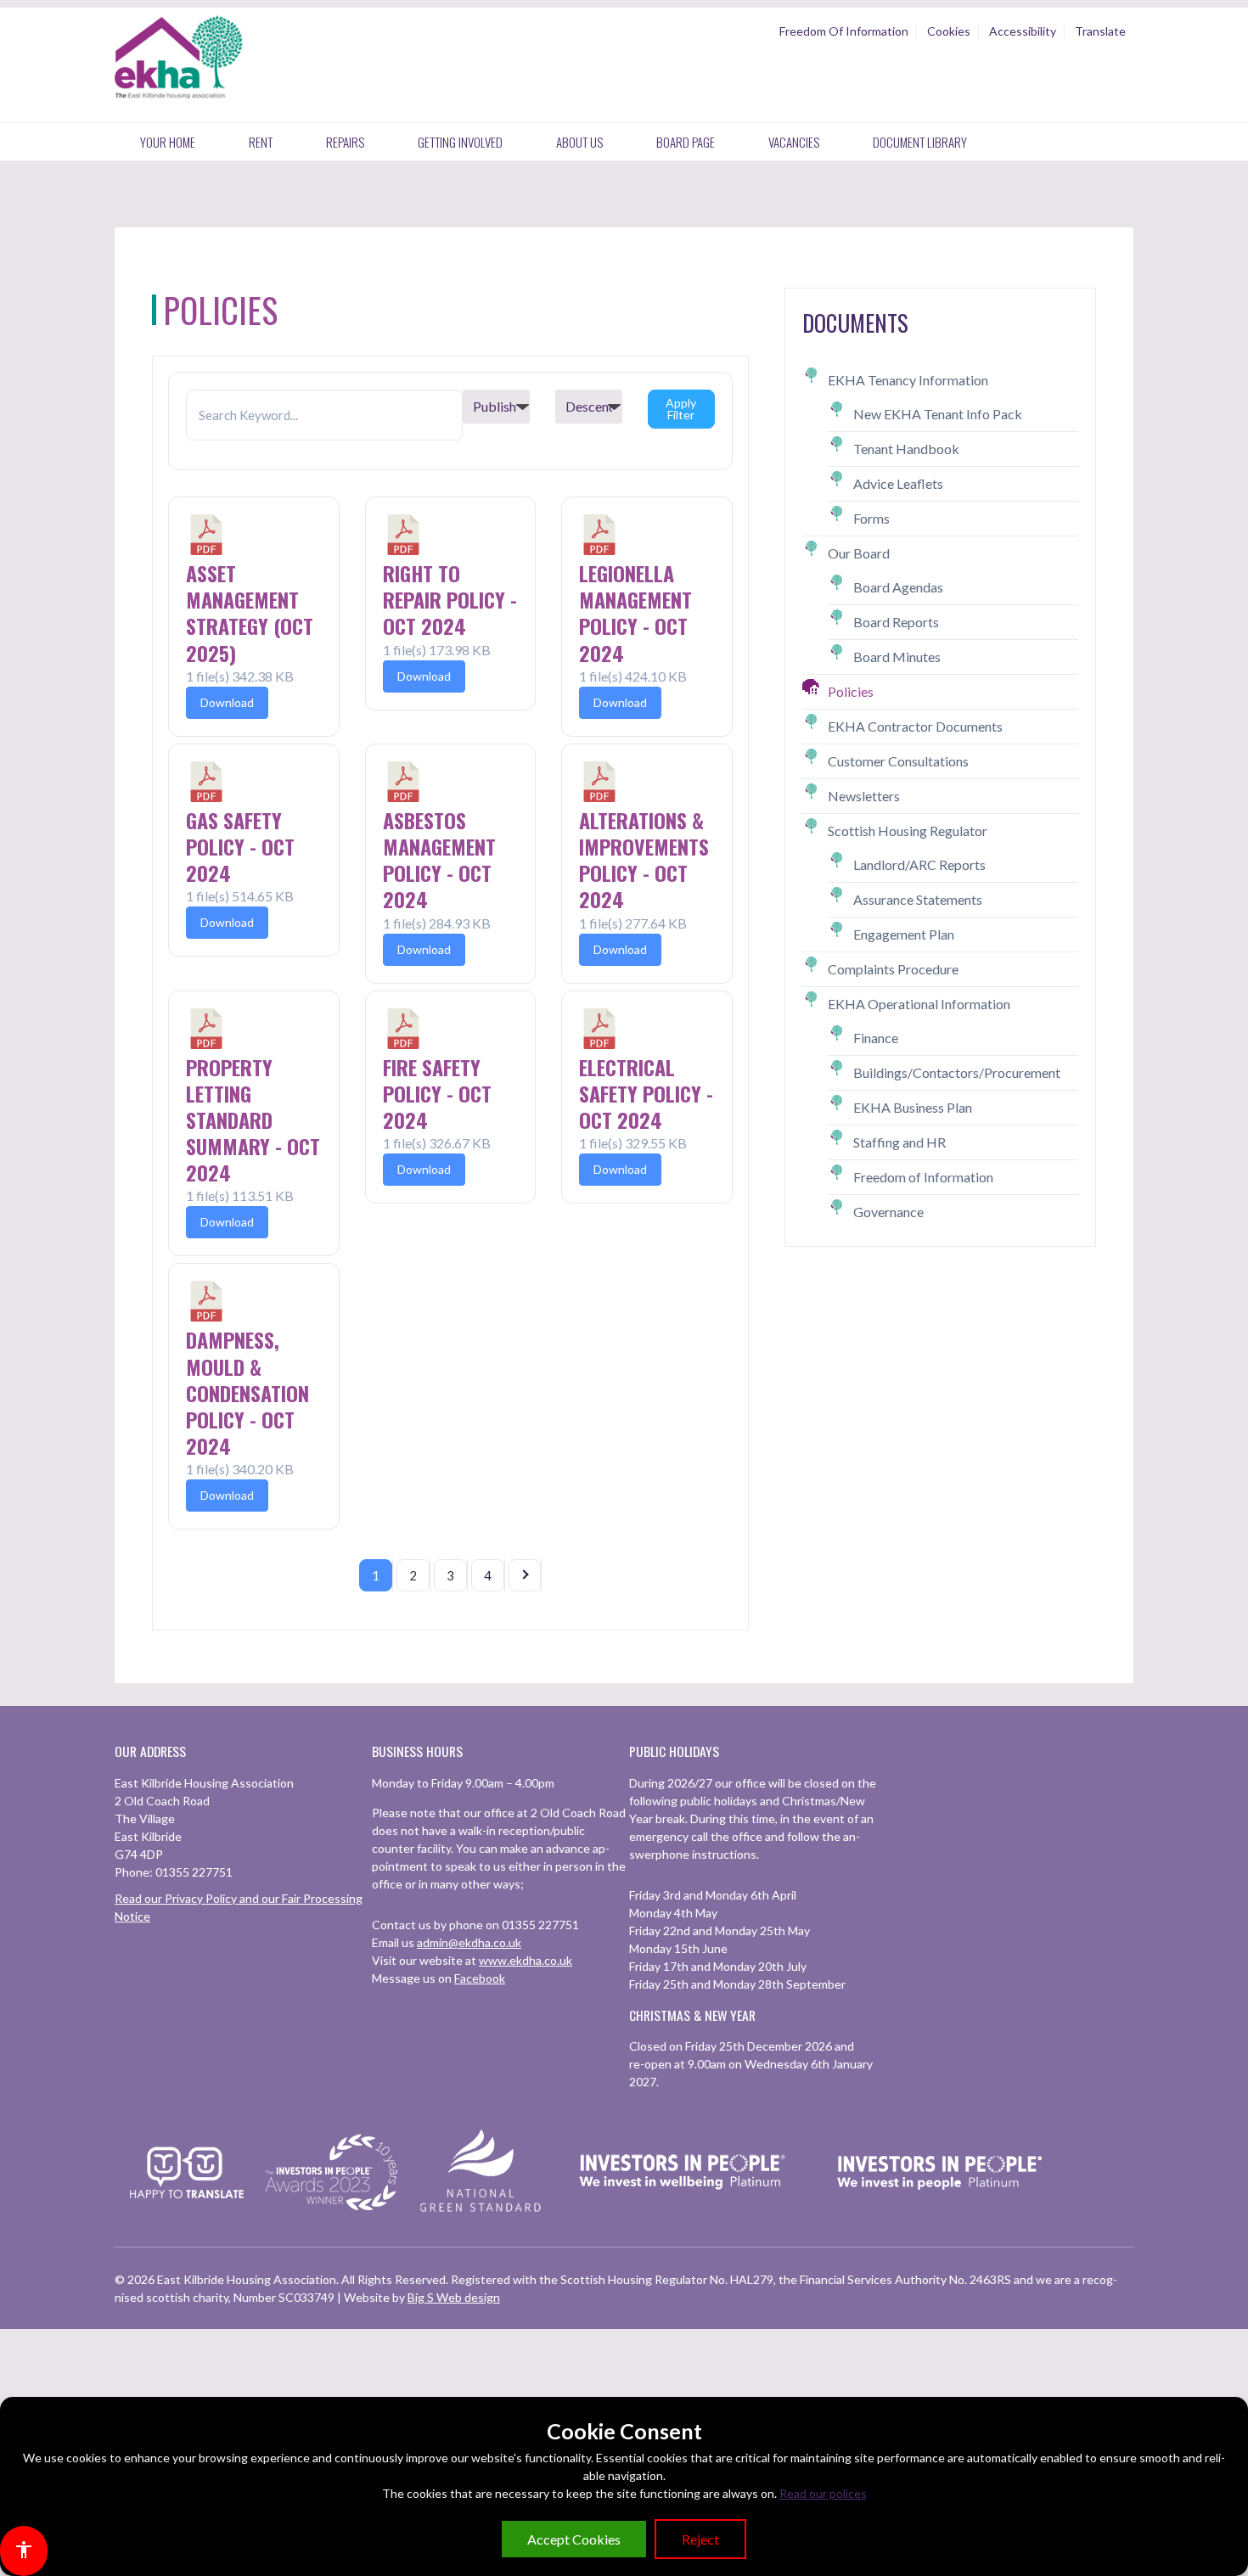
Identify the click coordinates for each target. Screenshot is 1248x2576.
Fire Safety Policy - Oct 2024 (437, 1093)
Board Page (686, 142)
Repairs (345, 142)
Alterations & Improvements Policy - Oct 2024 (644, 860)
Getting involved (460, 142)
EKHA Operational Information (919, 1004)
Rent (261, 142)
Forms (871, 518)
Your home (168, 142)
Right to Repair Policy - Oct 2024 (450, 599)
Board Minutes (897, 657)
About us (579, 142)
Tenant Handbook (906, 449)
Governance (888, 1212)
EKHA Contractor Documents (915, 726)
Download (227, 702)
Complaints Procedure (893, 969)
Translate (1100, 31)
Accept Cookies (574, 2539)
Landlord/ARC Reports (919, 864)
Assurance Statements (918, 899)
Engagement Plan (904, 934)
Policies (851, 691)
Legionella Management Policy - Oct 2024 (635, 613)
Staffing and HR (899, 1142)
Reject (700, 2539)
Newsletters (864, 796)
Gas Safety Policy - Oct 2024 (240, 846)
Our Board (859, 553)
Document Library (920, 142)
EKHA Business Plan (913, 1107)
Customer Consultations (898, 761)
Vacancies (794, 142)
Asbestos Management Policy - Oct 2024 (439, 860)
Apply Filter (681, 409)
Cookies (949, 31)
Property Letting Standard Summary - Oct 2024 (253, 1120)
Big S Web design (454, 2297)
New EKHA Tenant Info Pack (938, 414)
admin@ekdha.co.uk (469, 1942)
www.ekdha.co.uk (526, 1960)
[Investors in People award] (334, 2211)
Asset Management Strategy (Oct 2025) (250, 613)
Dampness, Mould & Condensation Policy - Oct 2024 (247, 1392)
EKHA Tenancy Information (908, 380)
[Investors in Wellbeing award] (683, 2211)
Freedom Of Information (844, 31)
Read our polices (823, 2493)
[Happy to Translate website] (187, 2209)
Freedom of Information (923, 1177)
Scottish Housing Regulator (908, 831)
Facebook (480, 1978)
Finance (876, 1038)
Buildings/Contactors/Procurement (957, 1072)
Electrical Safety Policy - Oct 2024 (646, 1093)
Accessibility (1023, 31)
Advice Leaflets (898, 483)
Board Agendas (898, 587)
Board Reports (896, 622)
